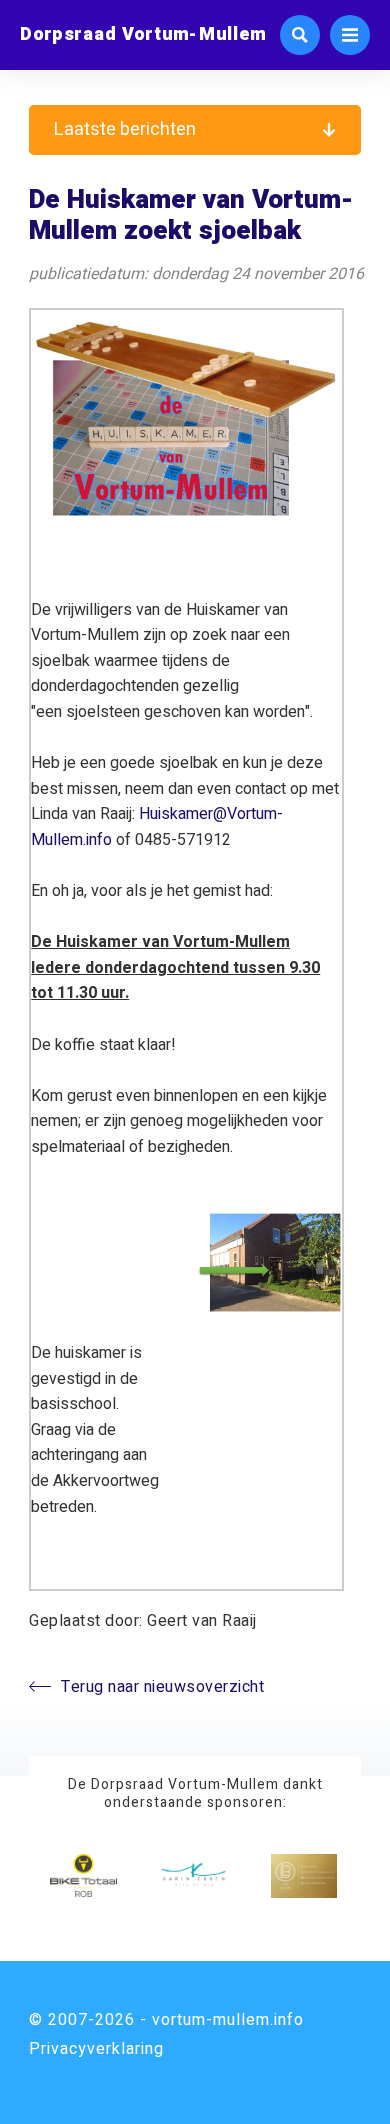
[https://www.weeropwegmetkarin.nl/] (194, 1876)
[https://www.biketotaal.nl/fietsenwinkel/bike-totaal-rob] (83, 1876)
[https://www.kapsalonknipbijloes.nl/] (304, 1876)
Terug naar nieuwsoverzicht (162, 1687)
